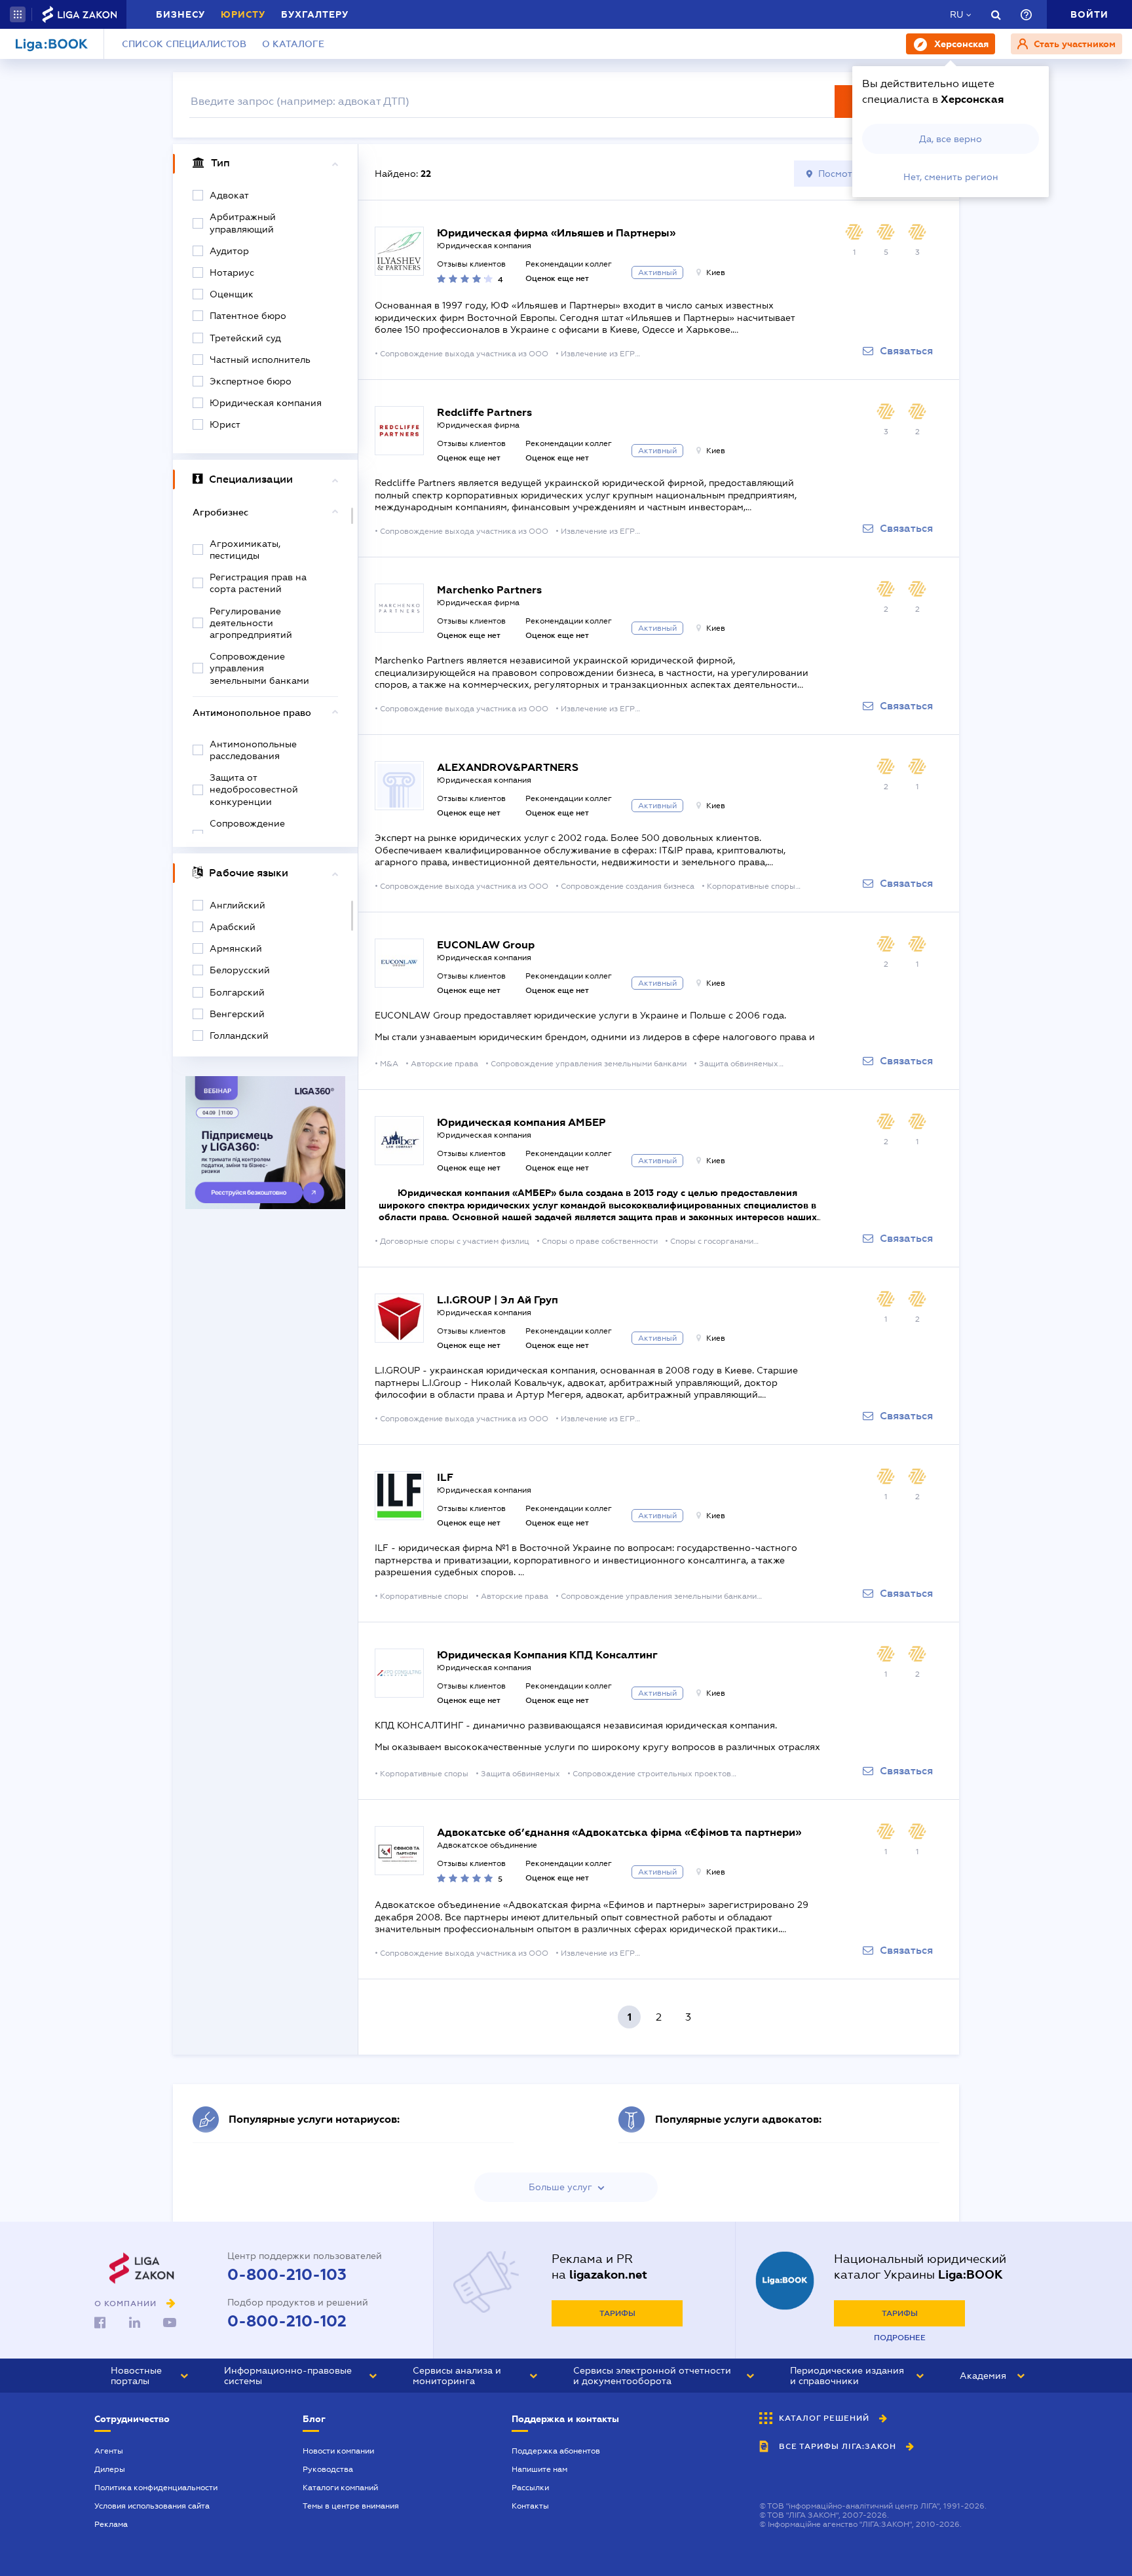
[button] (18, 14)
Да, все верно (951, 139)
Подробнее (900, 2338)
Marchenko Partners (489, 590)
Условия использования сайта (152, 2506)
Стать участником (1073, 44)
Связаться (906, 351)
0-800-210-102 (287, 2321)
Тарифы (617, 2313)
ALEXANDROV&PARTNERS (508, 767)
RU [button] (956, 14)
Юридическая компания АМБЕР (521, 1122)
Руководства (328, 2469)
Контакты (530, 2506)
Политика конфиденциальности (156, 2488)
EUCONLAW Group (486, 945)
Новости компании (338, 2451)
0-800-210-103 (287, 2275)
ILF (445, 1477)
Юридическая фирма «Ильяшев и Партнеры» (556, 233)
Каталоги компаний (340, 2488)
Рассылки (530, 2488)
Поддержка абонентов (556, 2451)
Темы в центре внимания (351, 2506)
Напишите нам (539, 2469)
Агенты (109, 2451)
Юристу (243, 14)
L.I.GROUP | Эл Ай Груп (498, 1300)
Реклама (111, 2524)
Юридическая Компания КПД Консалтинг (547, 1655)
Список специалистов (184, 44)
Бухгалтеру (315, 14)
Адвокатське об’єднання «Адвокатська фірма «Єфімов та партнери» (619, 1832)
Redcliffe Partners (484, 412)
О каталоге (293, 44)
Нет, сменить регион (951, 177)
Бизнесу (180, 14)
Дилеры (110, 2469)
